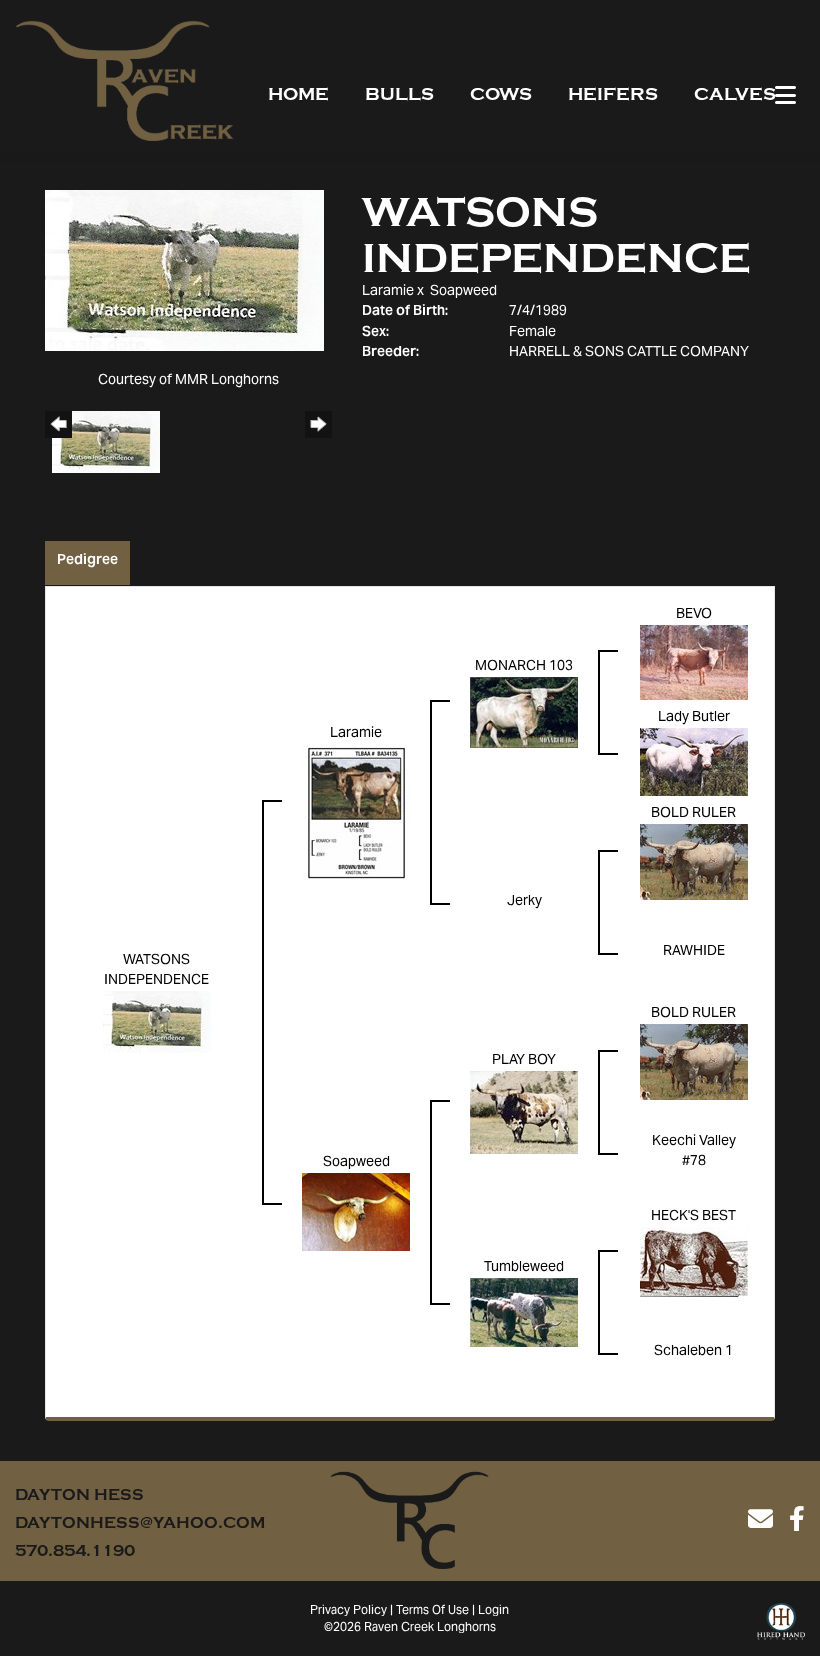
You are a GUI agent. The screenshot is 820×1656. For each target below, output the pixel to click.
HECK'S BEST (693, 1217)
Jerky (524, 902)
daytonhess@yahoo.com (140, 1523)
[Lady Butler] (694, 763)
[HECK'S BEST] (694, 1263)
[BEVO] (694, 663)
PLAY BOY (524, 1061)
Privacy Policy (348, 1611)
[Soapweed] (356, 1213)
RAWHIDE (694, 952)
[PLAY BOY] (524, 1113)
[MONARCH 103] (524, 713)
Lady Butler (694, 718)
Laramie (388, 292)
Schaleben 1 (693, 1352)
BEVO (694, 615)
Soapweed (463, 292)
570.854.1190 (75, 1551)
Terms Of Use (432, 1611)
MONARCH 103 (524, 667)
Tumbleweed (524, 1268)
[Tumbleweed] (524, 1313)
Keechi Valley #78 (694, 1152)
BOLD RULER (693, 814)
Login (493, 1611)
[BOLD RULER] (694, 863)
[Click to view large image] (184, 271)
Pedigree (87, 561)
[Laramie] (356, 813)
